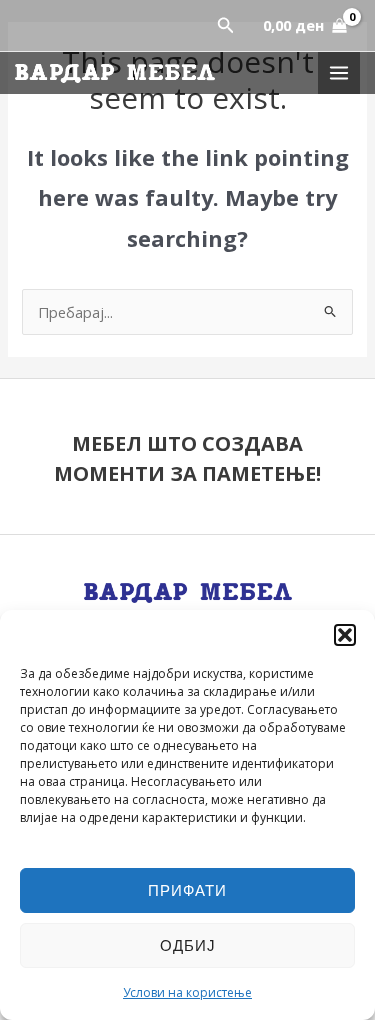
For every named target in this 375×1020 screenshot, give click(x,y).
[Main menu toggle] (339, 73)
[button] (345, 635)
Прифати (187, 890)
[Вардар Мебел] (115, 73)
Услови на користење (187, 992)
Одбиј (188, 945)
